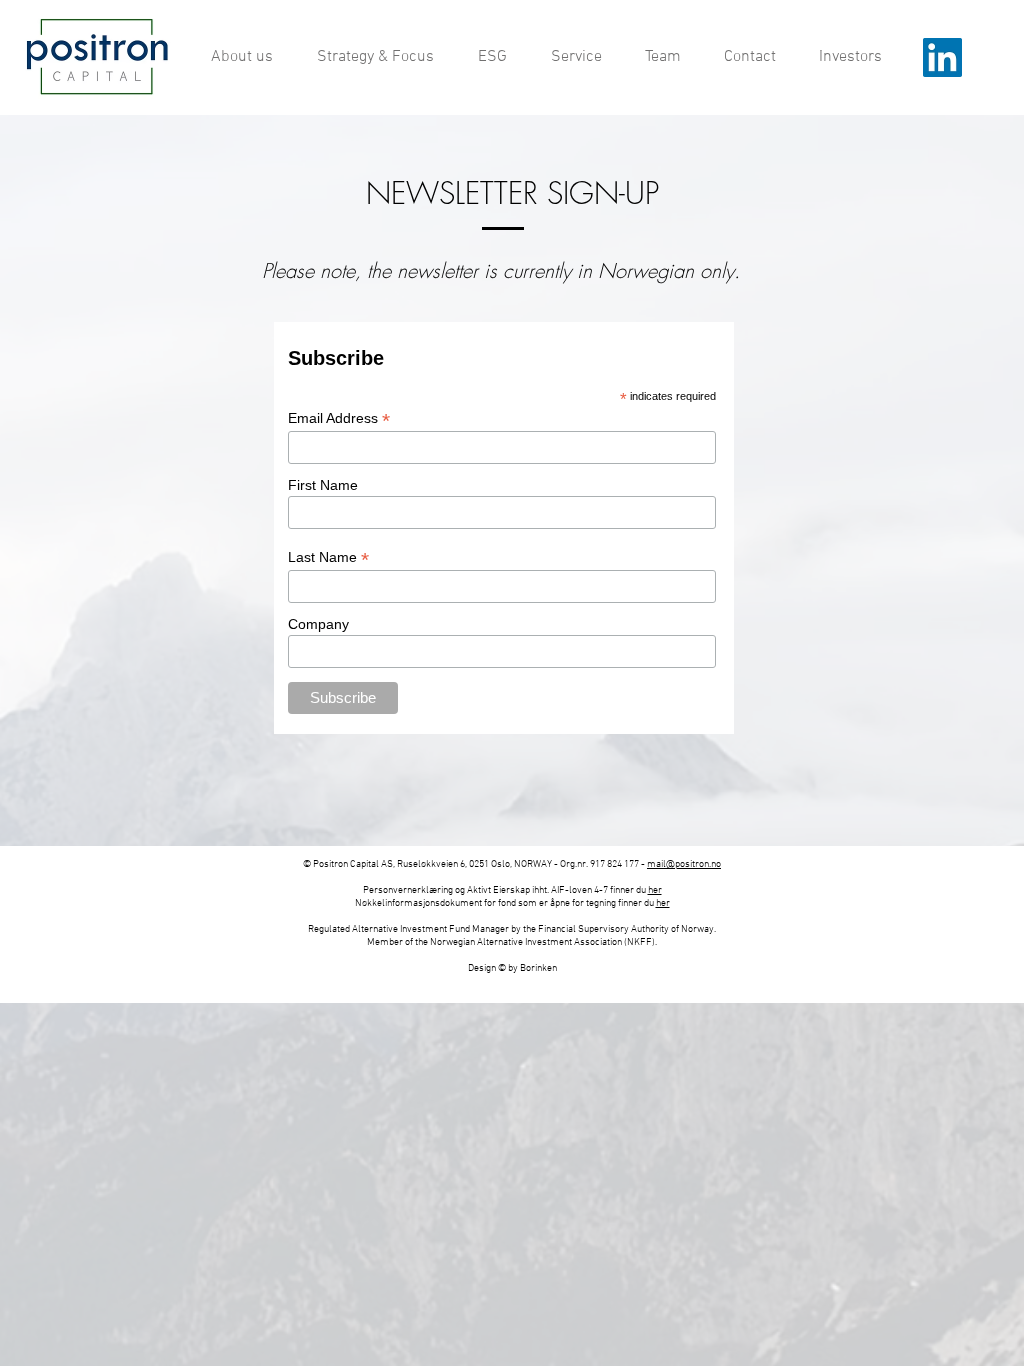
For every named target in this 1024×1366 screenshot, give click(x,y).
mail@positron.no (684, 864)
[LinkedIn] (942, 57)
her (655, 890)
